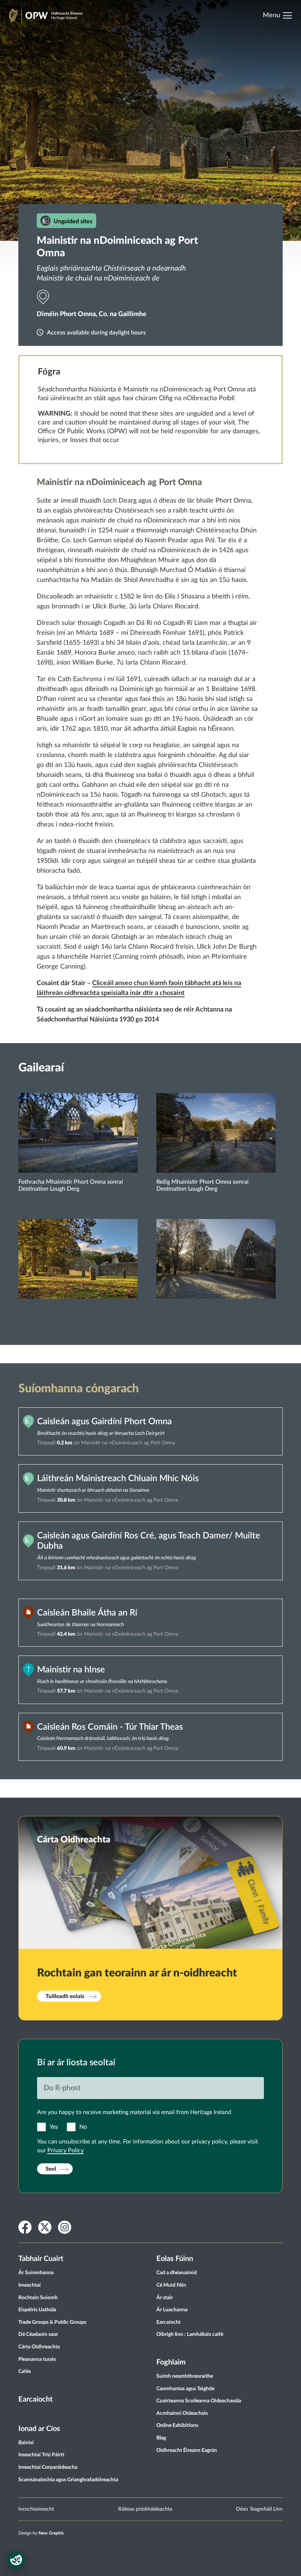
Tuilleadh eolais (65, 1996)
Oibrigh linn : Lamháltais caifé (190, 2334)
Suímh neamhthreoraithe (185, 2376)
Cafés (25, 2371)
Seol (51, 2169)
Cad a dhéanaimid (177, 2273)
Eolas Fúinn (175, 2259)
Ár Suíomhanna (36, 2273)
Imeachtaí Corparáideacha (48, 2467)
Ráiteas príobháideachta (145, 2509)
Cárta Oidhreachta (39, 2347)
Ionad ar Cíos (39, 2429)
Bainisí (26, 2443)
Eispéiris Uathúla (37, 2310)
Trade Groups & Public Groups (52, 2322)
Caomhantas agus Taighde (185, 2389)
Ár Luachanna (172, 2310)
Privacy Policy (66, 2150)
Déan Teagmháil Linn (259, 2509)
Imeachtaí (30, 2285)
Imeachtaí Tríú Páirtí (41, 2455)
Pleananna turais (37, 2359)
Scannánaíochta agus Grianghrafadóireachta (68, 2480)
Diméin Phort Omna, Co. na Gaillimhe (92, 314)
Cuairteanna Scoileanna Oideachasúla (199, 2401)
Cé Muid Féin (171, 2285)
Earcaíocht (35, 2399)
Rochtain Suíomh (38, 2298)
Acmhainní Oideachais (182, 2413)
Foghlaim (171, 2362)
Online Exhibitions (177, 2425)
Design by (41, 2533)
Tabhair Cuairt (41, 2259)
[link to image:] (78, 1279)
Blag (161, 2438)
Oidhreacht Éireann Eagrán (187, 2450)
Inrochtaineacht (36, 2509)
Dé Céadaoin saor (38, 2334)
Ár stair (165, 2298)
